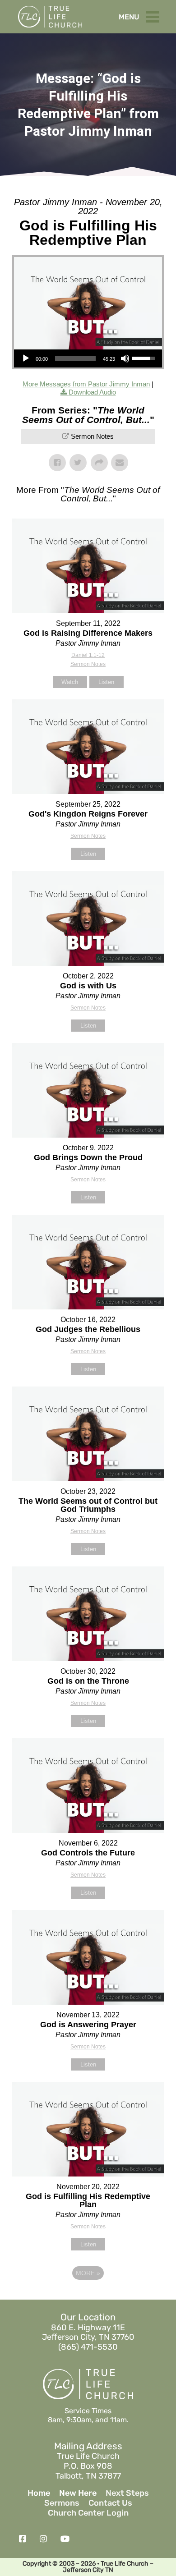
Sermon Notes (92, 436)
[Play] (26, 358)
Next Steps (127, 2493)
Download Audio (92, 392)
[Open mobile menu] (155, 15)
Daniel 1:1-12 (88, 655)
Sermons (62, 2503)
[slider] (75, 358)
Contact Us (110, 2503)
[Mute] (125, 358)
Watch (70, 682)
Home (39, 2493)
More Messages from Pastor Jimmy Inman (86, 384)
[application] (88, 358)
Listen (106, 682)
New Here (78, 2493)
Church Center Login (88, 2513)
